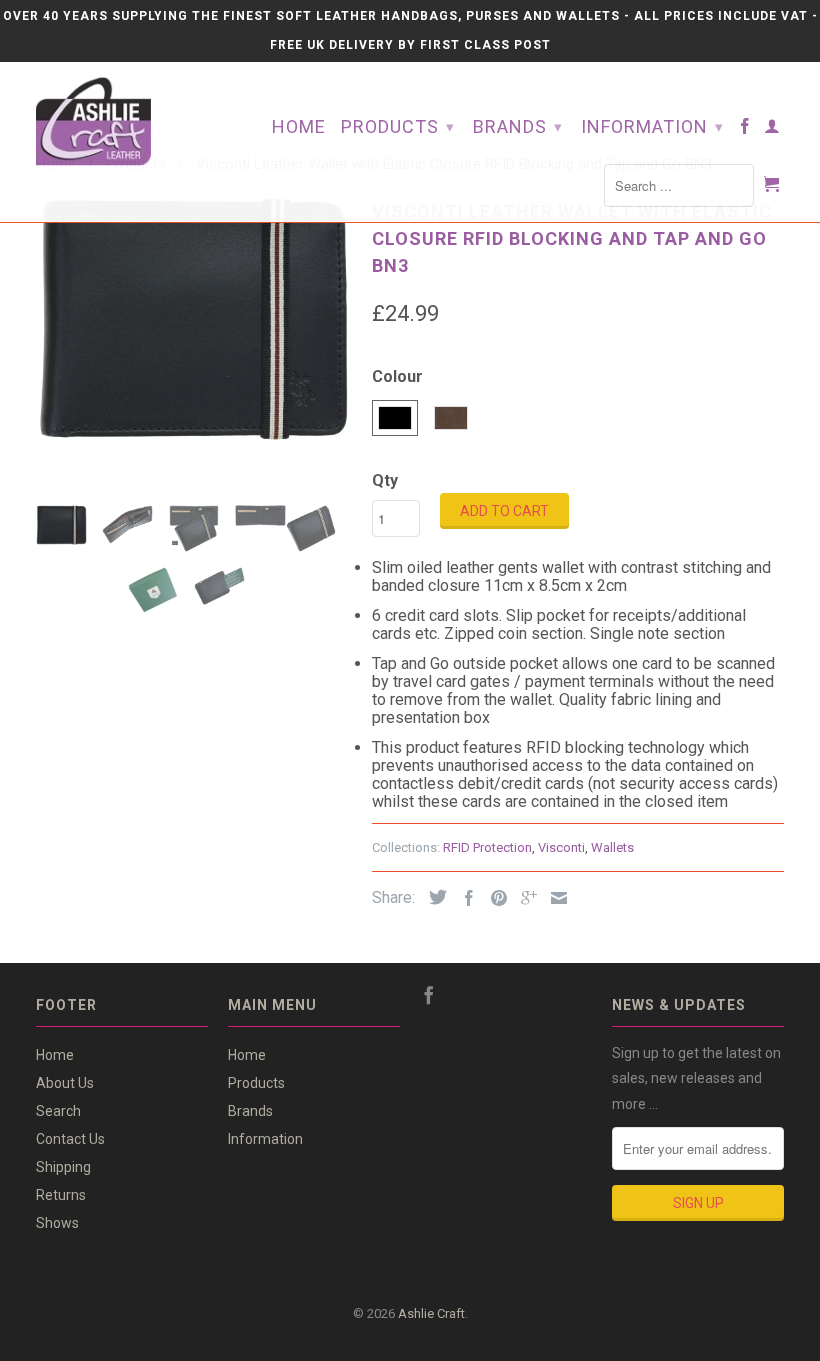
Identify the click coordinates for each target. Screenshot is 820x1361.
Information (652, 126)
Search (58, 1111)
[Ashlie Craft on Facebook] (745, 130)
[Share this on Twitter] (433, 897)
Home (299, 127)
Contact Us (70, 1139)
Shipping (63, 1167)
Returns (61, 1195)
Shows (57, 1223)
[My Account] (772, 130)
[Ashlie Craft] (122, 121)
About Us (65, 1083)
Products (398, 126)
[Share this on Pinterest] (494, 898)
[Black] (194, 318)
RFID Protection (487, 847)
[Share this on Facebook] (464, 898)
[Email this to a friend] (554, 898)
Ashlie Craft (431, 1313)
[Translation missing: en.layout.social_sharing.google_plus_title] (524, 898)
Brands (518, 126)
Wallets (612, 847)
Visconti (561, 847)
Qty (385, 480)
